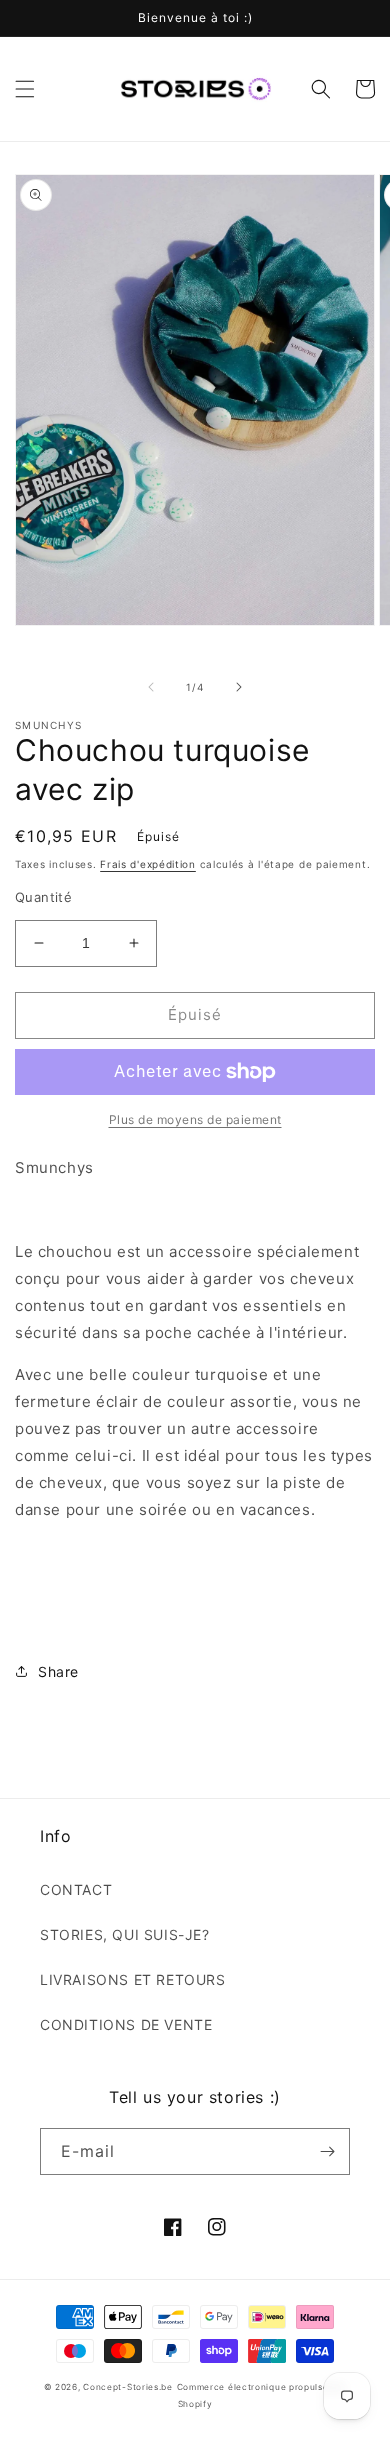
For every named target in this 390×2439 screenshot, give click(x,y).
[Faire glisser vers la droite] (239, 687)
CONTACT (76, 1889)
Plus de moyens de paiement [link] (195, 1119)
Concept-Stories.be (128, 2387)
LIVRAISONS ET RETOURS (133, 1979)
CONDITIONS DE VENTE (126, 2024)
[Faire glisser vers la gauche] (151, 687)
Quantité (43, 897)
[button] (25, 89)
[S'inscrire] (327, 2151)
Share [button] (58, 1671)
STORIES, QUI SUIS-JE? (125, 1934)
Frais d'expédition (148, 864)
